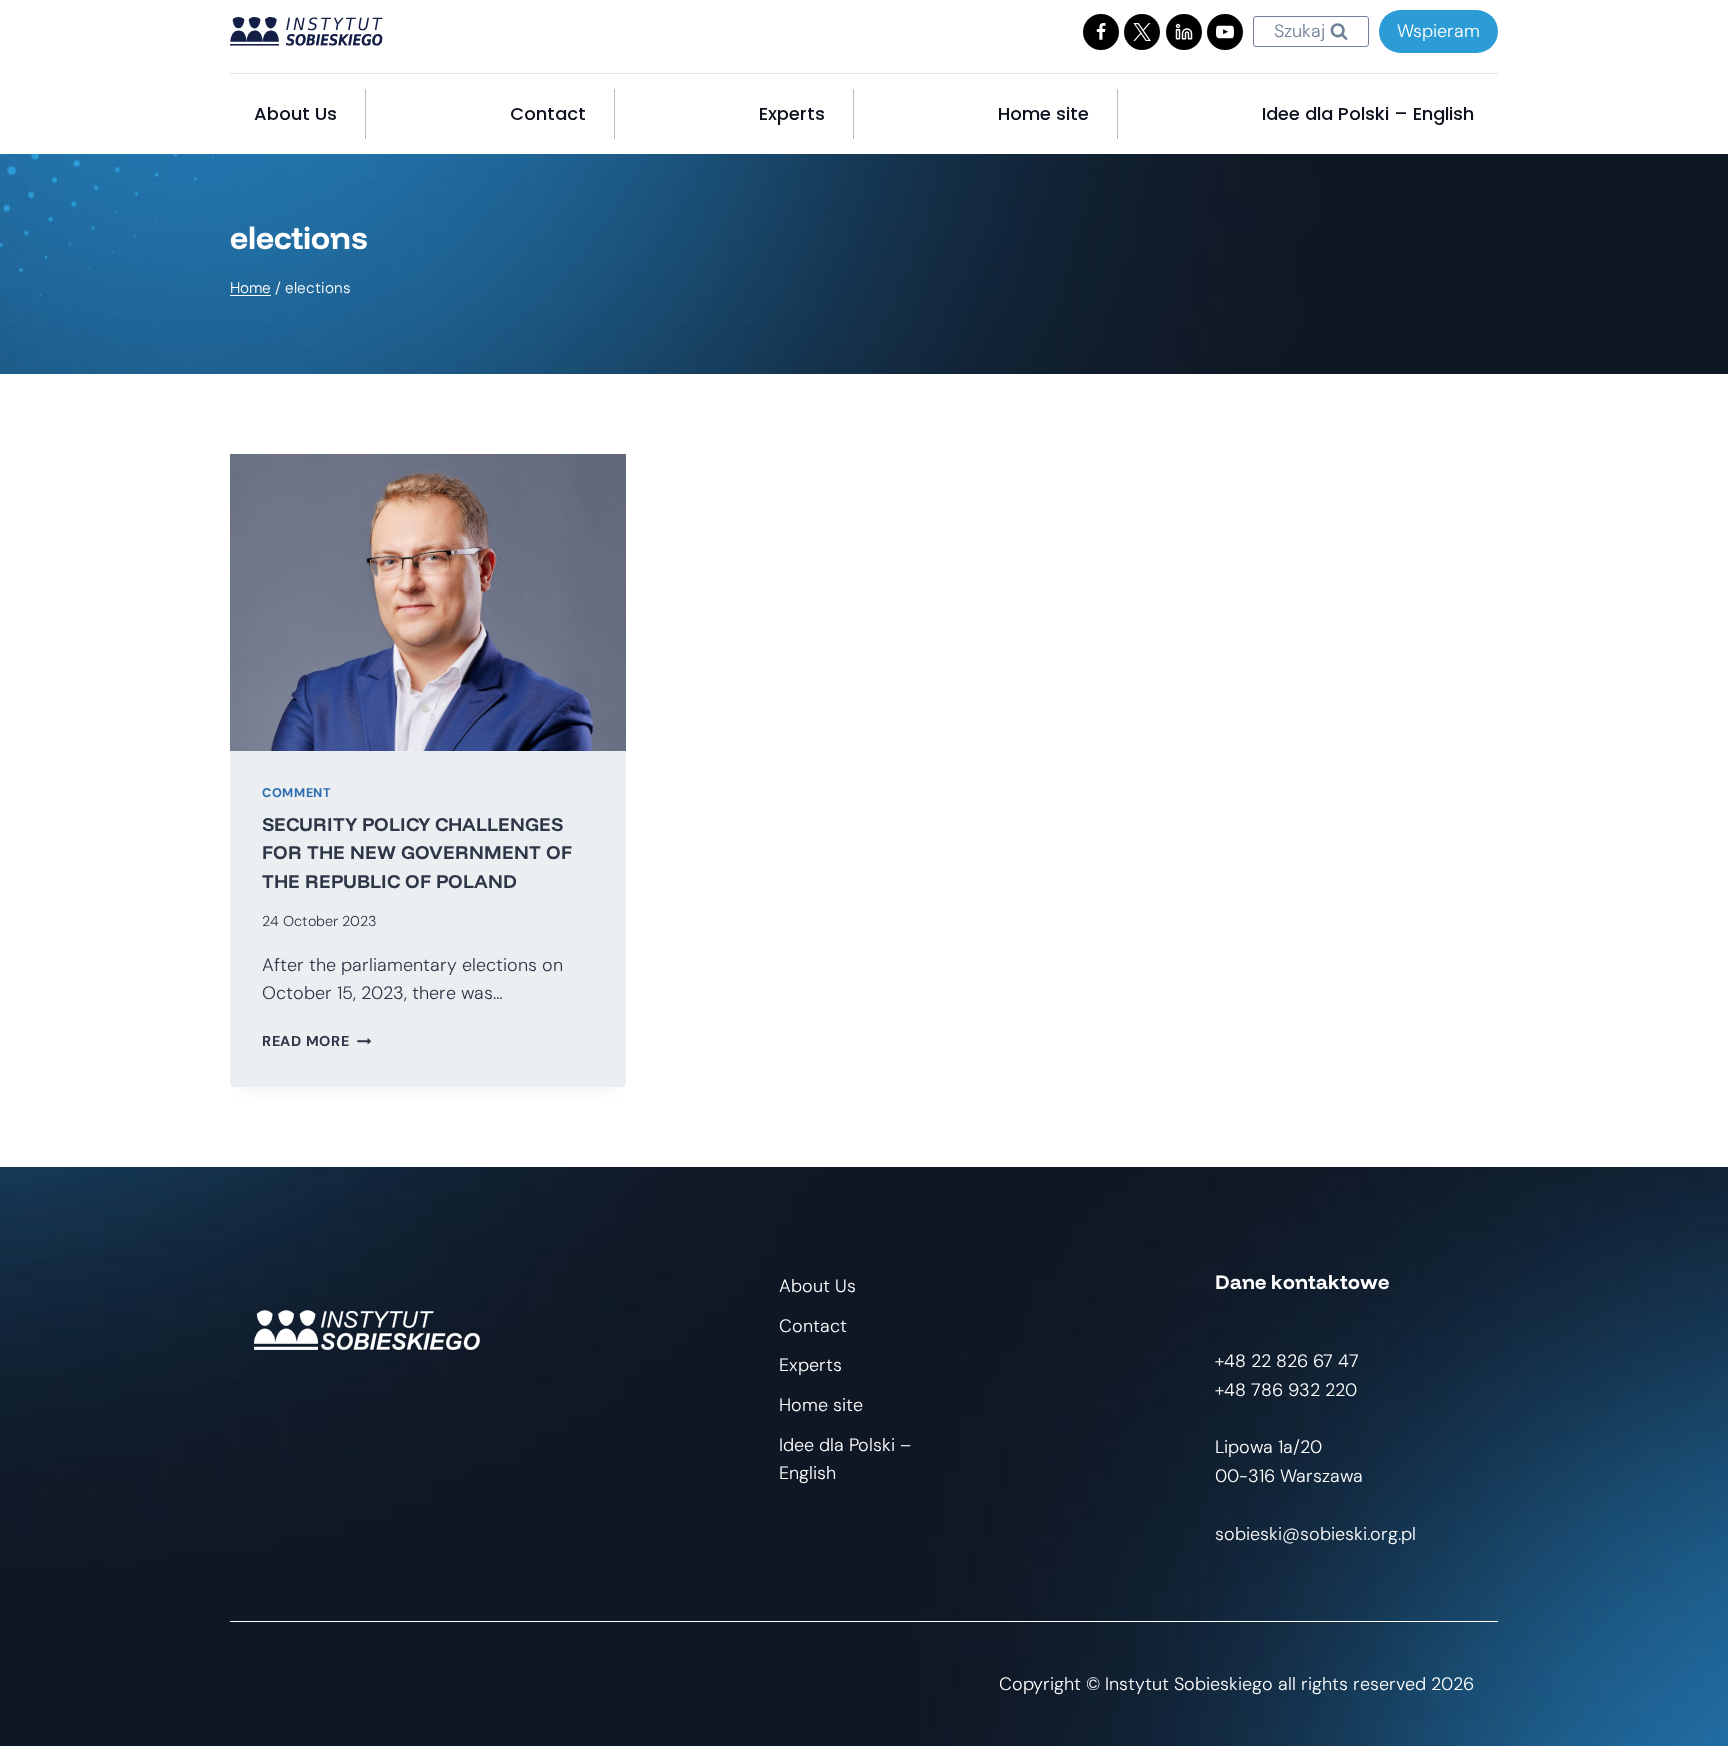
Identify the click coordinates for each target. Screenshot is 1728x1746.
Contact (548, 113)
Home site (1043, 113)
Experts (792, 113)
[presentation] (428, 602)
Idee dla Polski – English (1368, 113)
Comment (296, 793)
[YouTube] (1225, 32)
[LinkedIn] (1184, 32)
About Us (295, 113)
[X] (1142, 32)
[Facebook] (1101, 32)
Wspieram (1438, 31)
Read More (316, 1041)
